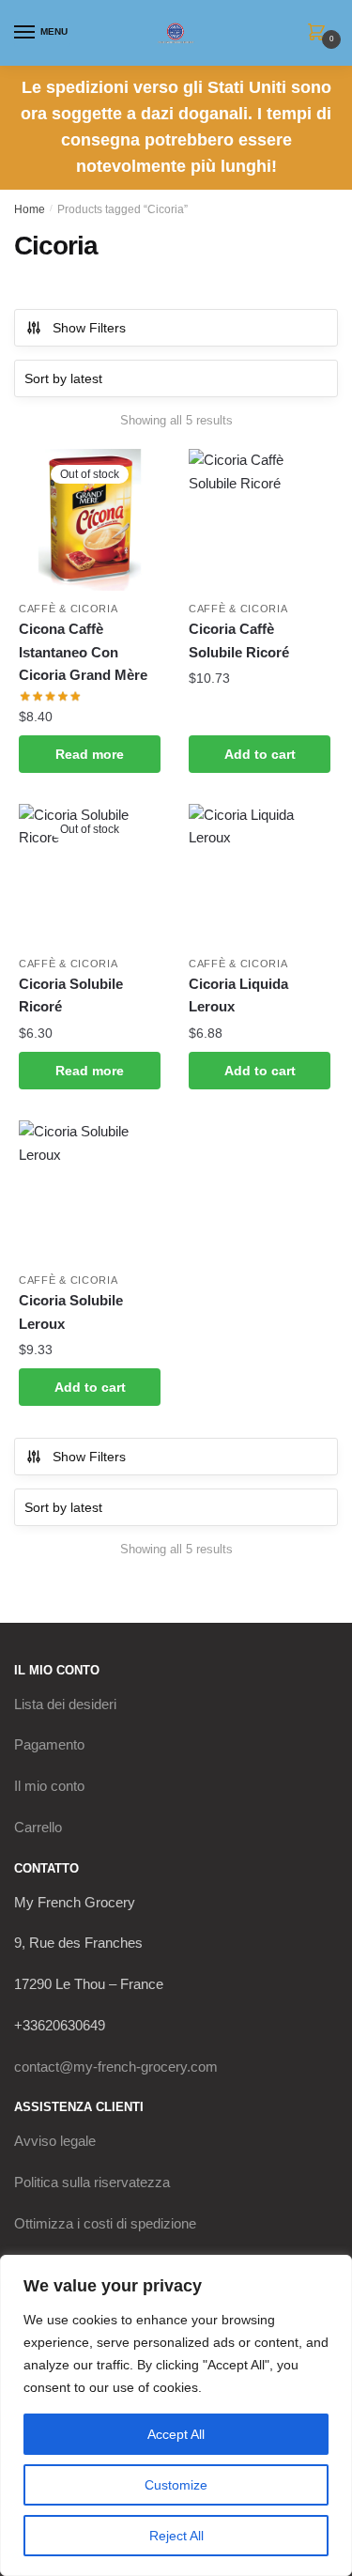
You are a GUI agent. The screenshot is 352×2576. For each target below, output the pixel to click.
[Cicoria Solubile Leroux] (90, 1191)
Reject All (176, 2536)
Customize (176, 2485)
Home (30, 209)
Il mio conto (49, 1786)
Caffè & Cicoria (69, 609)
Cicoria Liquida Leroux (238, 995)
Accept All (176, 2434)
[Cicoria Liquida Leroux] (260, 875)
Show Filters (89, 328)
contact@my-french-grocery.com (116, 2067)
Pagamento (49, 1744)
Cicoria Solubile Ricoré (71, 995)
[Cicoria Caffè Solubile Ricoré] (260, 520)
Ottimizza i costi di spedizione (105, 2223)
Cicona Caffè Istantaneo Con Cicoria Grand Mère (83, 652)
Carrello (38, 1827)
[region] (176, 2415)
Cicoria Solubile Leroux (71, 1311)
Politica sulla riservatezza (92, 2182)
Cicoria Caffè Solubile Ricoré (239, 640)
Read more (90, 754)
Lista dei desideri (65, 1704)
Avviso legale (55, 2141)
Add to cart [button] (260, 754)
